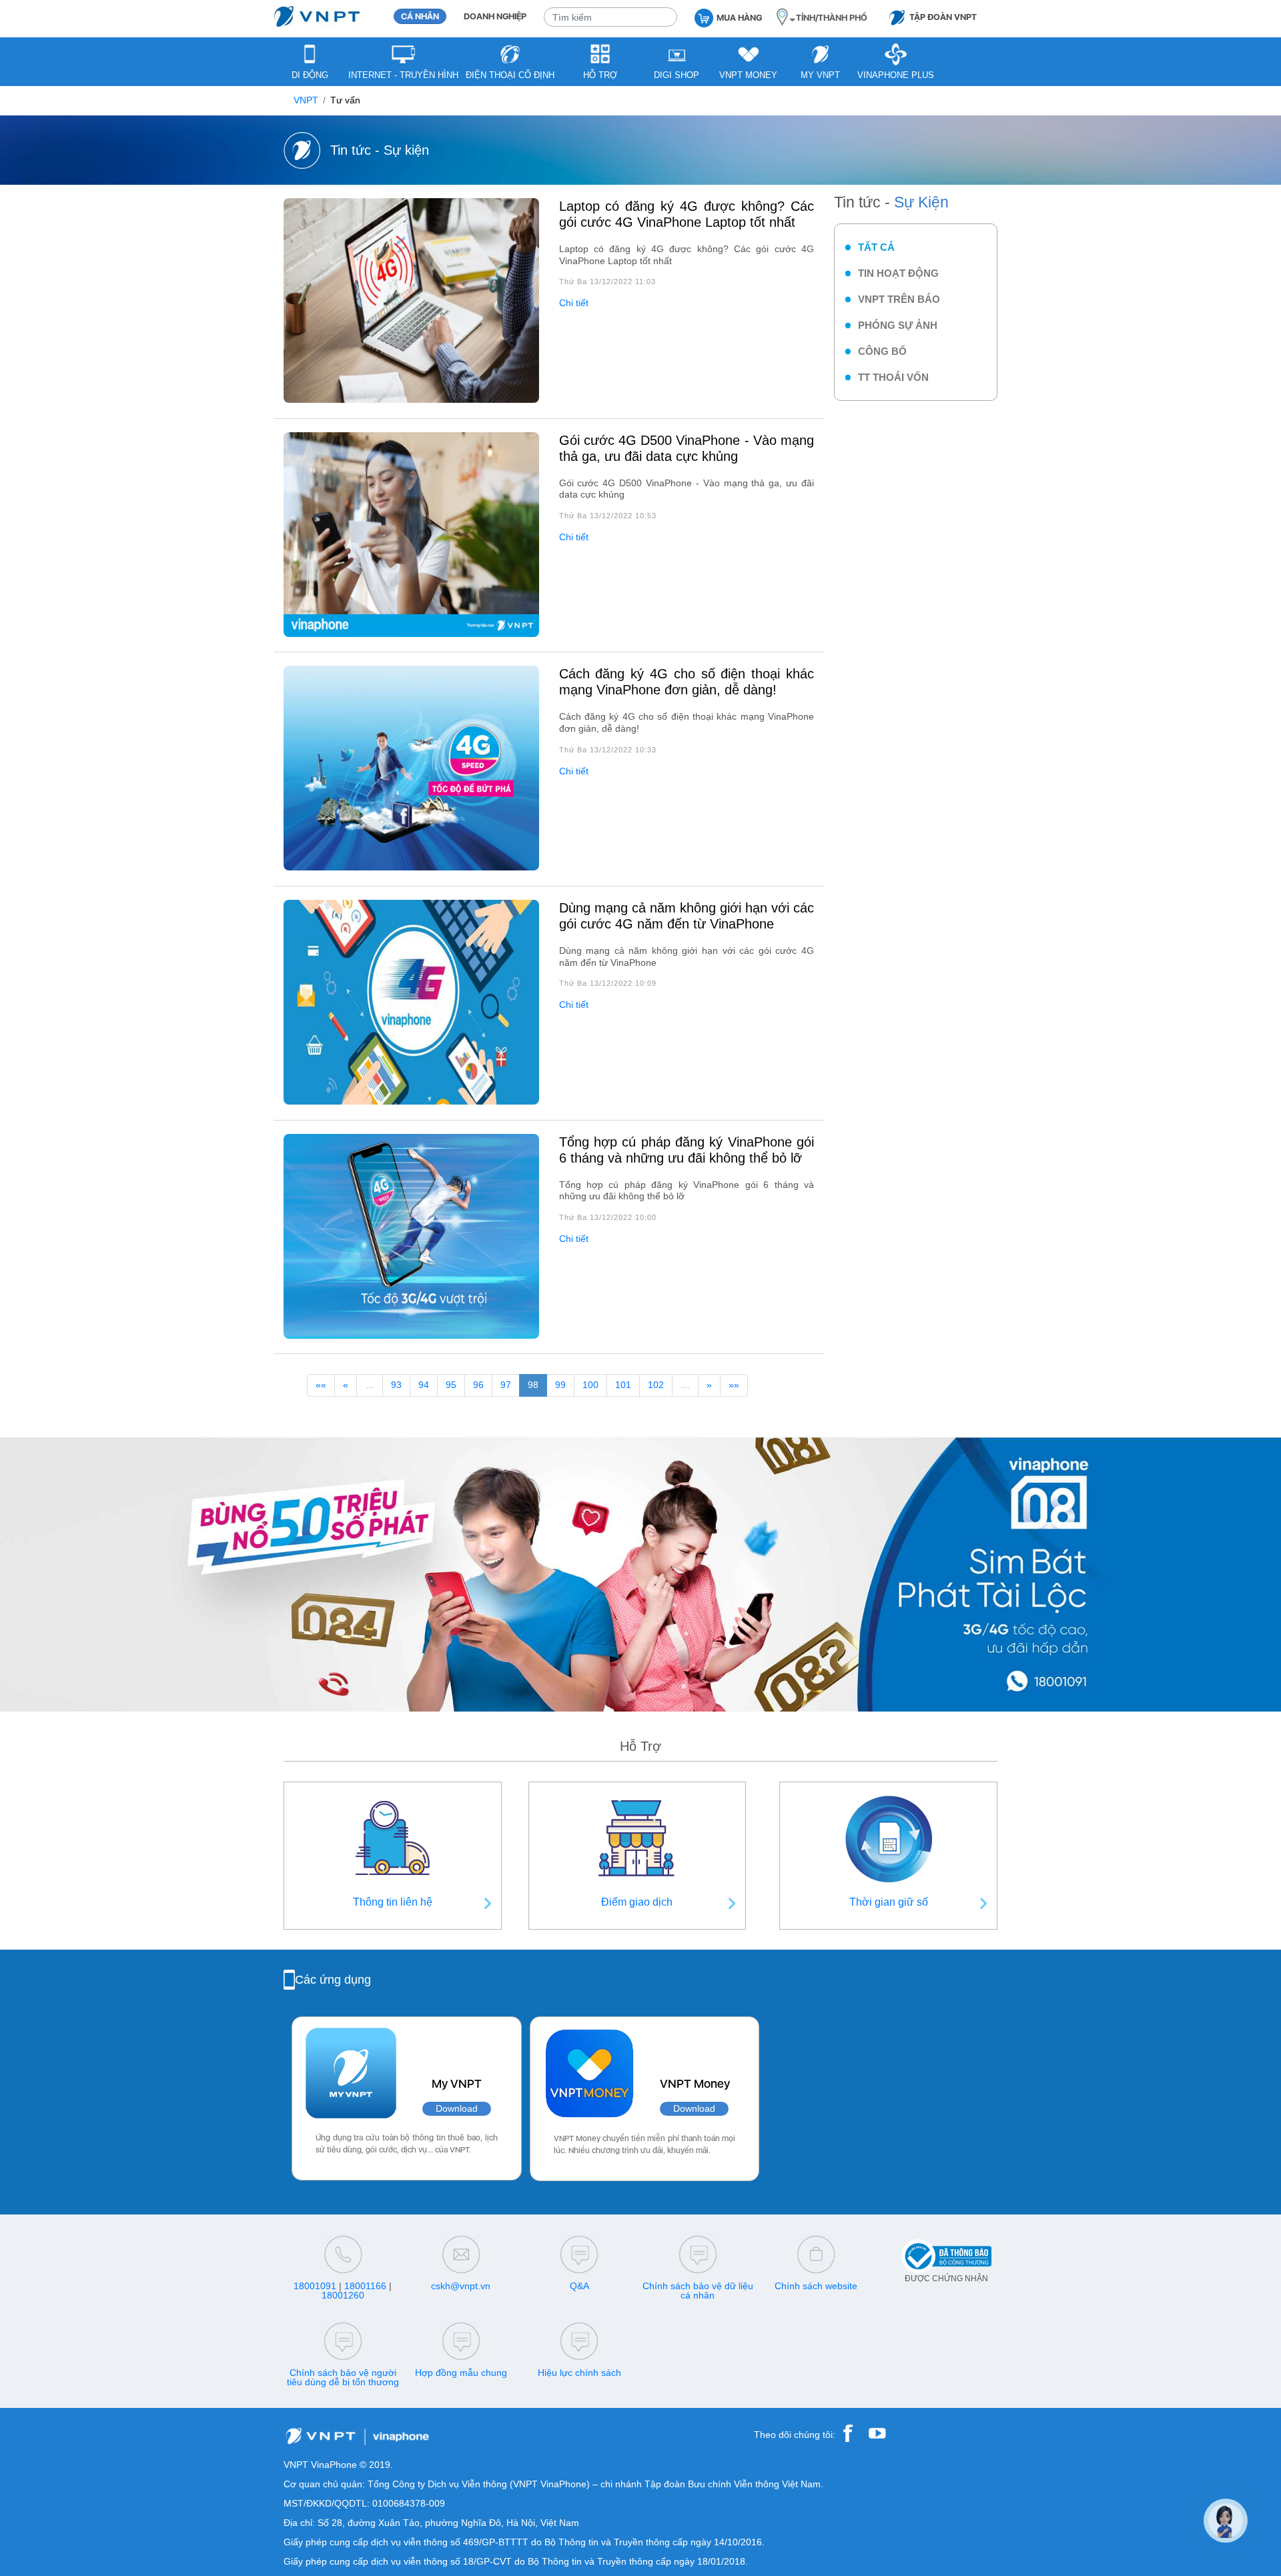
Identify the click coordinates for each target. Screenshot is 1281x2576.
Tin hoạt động (898, 273)
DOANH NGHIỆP (495, 16)
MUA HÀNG (739, 18)
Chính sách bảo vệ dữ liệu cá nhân (698, 2291)
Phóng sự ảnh (898, 325)
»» (734, 1385)
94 (424, 1385)
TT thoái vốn (893, 377)
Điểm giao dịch (637, 1902)
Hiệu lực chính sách (579, 2373)
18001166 (365, 2286)
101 (623, 1385)
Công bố (882, 351)
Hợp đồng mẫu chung (461, 2373)
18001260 (343, 2295)
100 (590, 1385)
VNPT (306, 100)
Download (457, 2109)
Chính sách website (816, 2286)
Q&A (579, 2286)
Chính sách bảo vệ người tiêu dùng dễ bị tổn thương (343, 2377)
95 (451, 1385)
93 (396, 1385)
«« (321, 1385)
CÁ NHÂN (420, 16)
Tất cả (876, 247)
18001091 (315, 2286)
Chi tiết (574, 303)
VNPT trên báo (899, 299)
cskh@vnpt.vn (461, 2286)
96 (478, 1385)
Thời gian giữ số (889, 1902)
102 (656, 1385)
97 (506, 1385)
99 (560, 1385)
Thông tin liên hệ (393, 1902)
